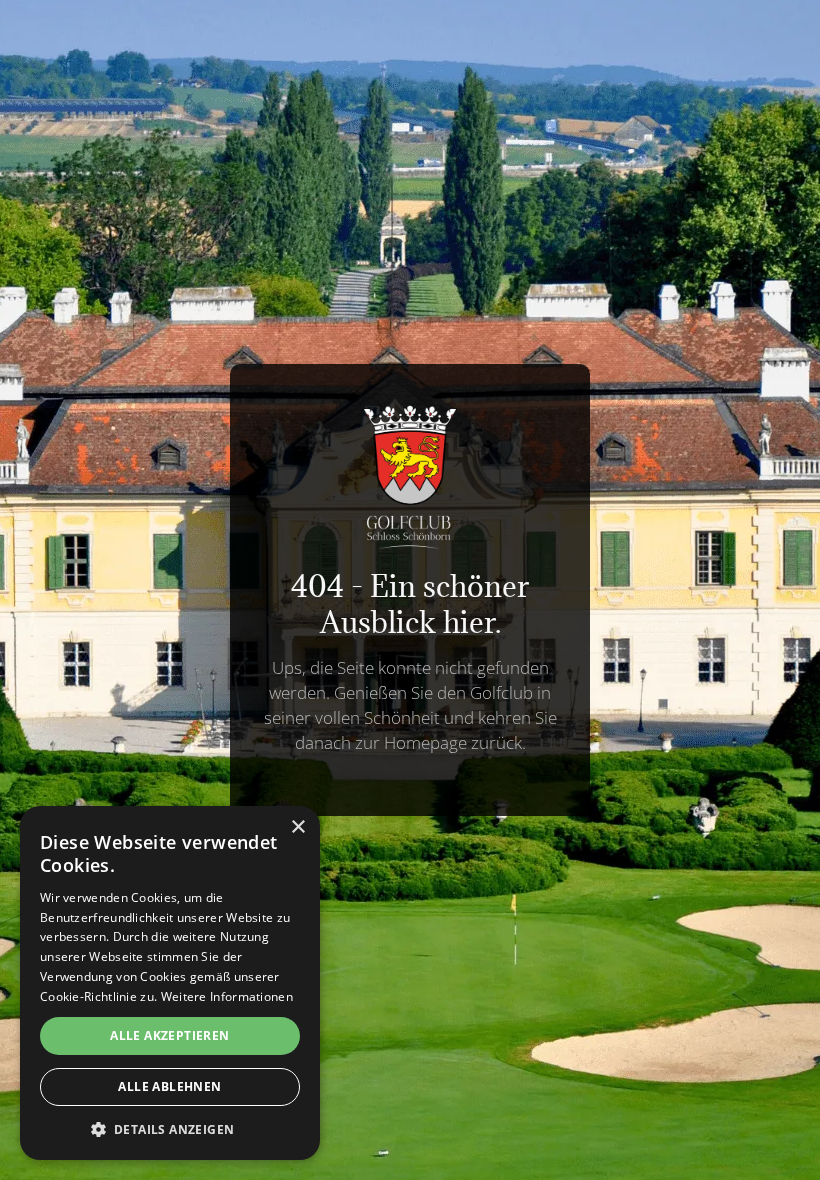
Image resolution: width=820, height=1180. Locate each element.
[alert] (170, 983)
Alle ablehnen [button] (169, 1086)
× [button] (297, 827)
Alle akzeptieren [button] (169, 1035)
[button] (170, 1129)
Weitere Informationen (227, 996)
